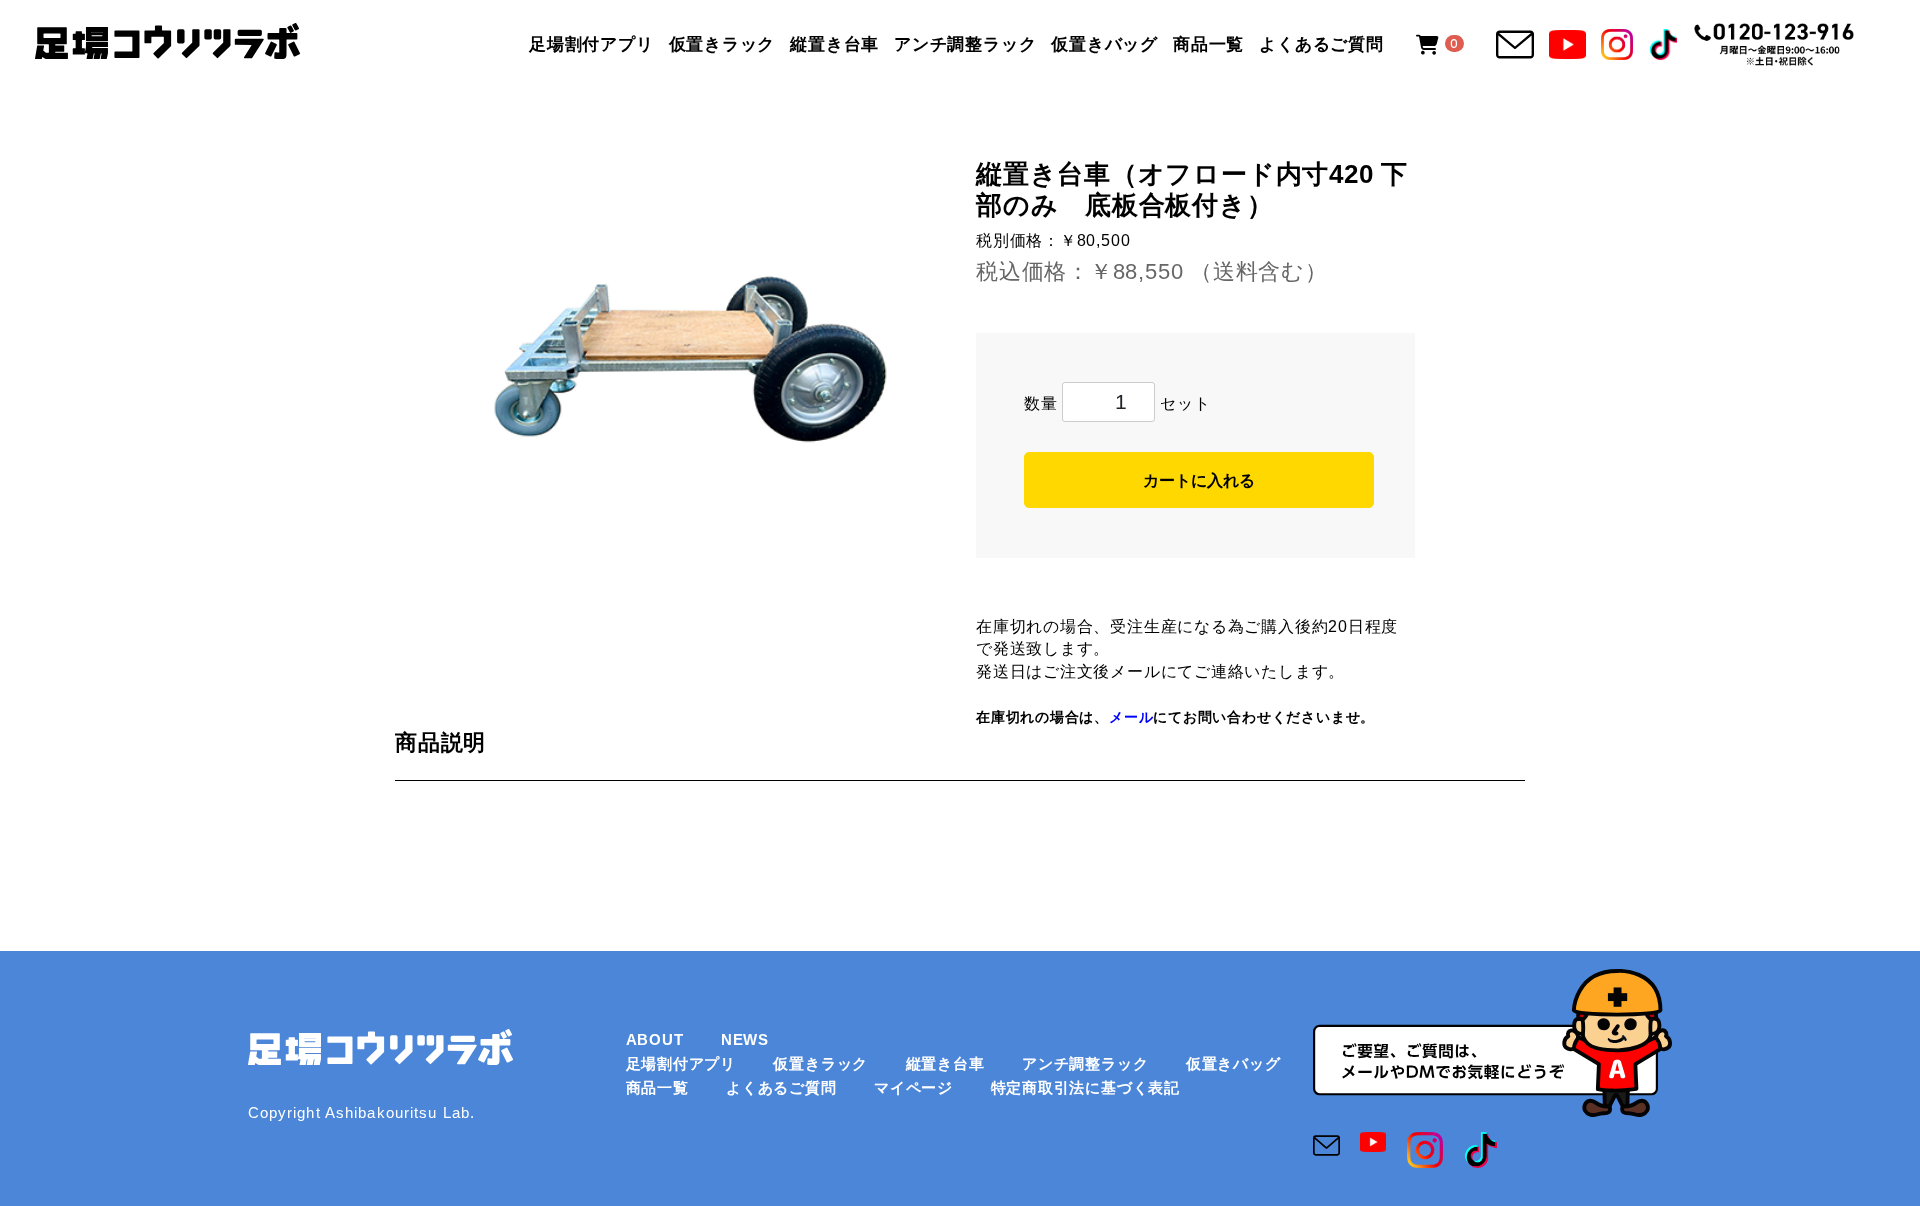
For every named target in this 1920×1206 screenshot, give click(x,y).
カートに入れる (1199, 480)
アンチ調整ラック (965, 44)
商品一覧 (1208, 44)
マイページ (913, 1088)
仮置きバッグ (1104, 44)
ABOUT (655, 1040)
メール (1131, 717)
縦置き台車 (834, 44)
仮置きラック (722, 44)
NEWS (745, 1040)
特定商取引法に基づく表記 (1085, 1088)
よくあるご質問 (1321, 44)
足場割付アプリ (591, 44)
